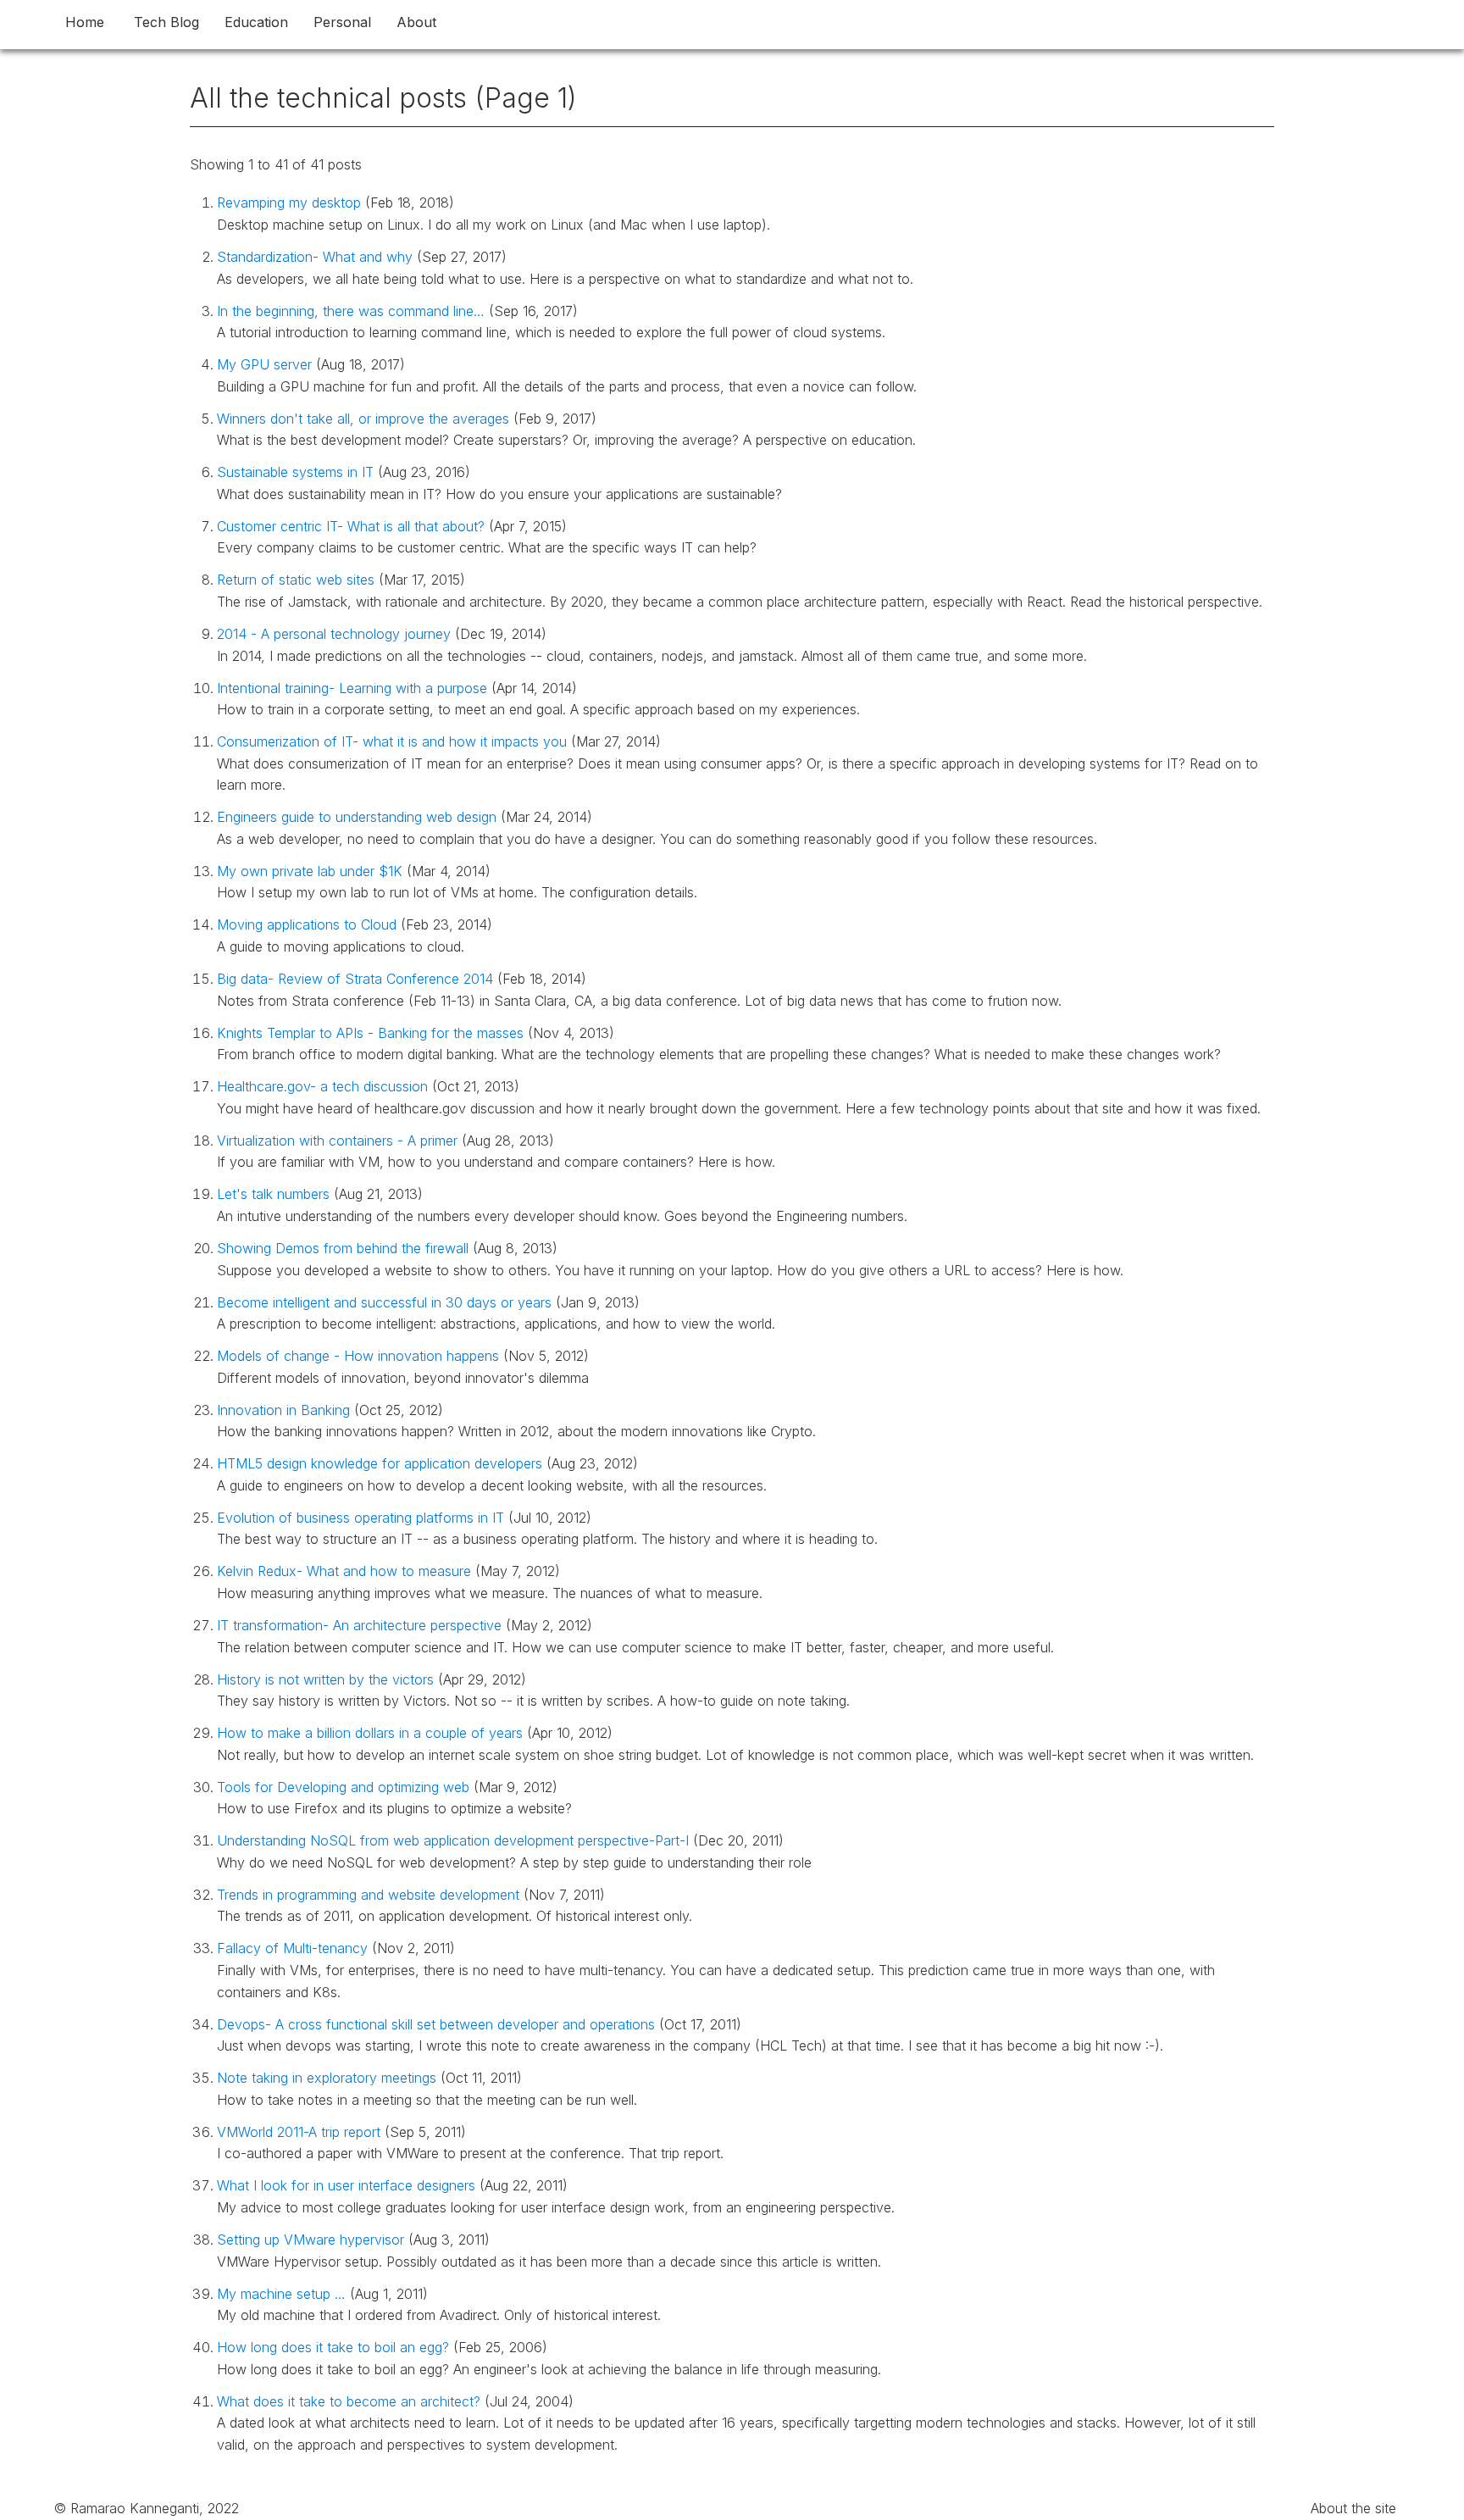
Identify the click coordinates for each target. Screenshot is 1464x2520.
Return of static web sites (298, 580)
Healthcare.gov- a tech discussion (324, 1086)
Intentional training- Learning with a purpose (354, 688)
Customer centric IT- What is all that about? (353, 526)
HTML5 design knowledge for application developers (382, 1463)
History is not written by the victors (327, 1679)
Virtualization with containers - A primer (339, 1141)
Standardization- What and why (317, 257)
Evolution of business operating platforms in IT (363, 1518)
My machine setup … (283, 2294)
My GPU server (266, 364)
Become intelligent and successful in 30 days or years (386, 1302)
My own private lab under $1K (312, 871)
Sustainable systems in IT (297, 472)
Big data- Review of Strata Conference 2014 (357, 979)
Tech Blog (166, 22)
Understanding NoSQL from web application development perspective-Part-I (455, 1840)
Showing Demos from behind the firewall (345, 1248)
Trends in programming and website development (370, 1895)
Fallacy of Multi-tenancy (294, 1948)
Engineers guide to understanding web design (359, 817)
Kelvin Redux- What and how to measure (346, 1571)
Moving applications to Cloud (309, 924)
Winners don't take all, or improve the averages (365, 419)
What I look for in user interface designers (348, 2185)
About (416, 22)
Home (85, 22)
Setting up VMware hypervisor (313, 2240)
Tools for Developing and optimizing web (345, 1787)
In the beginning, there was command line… (353, 311)
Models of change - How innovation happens (360, 1356)
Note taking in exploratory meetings (329, 2078)
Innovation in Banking (286, 1410)
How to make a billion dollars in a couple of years (372, 1733)
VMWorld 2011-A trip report (301, 2132)
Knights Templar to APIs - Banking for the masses (372, 1033)
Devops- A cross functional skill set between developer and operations (438, 2024)
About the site (1353, 2508)
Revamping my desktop (291, 203)
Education (256, 22)
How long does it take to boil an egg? (335, 2347)
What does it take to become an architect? (351, 2401)
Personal (342, 22)
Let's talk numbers (275, 1194)
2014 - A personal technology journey (336, 634)
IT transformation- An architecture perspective (361, 1625)
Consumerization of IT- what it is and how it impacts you (394, 741)
